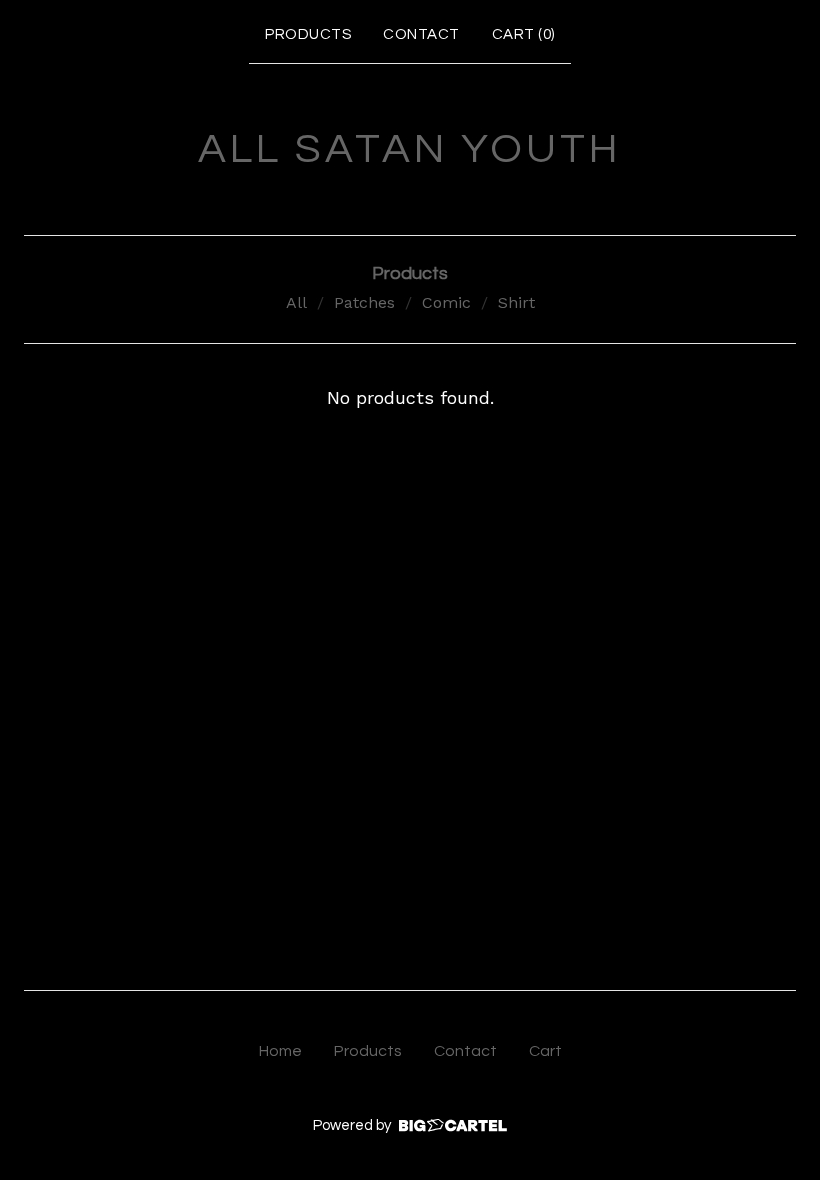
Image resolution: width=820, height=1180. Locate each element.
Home (280, 1051)
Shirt (516, 302)
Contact (421, 34)
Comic (446, 302)
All (296, 302)
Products (308, 34)
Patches (364, 302)
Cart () (523, 34)
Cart (545, 1051)
